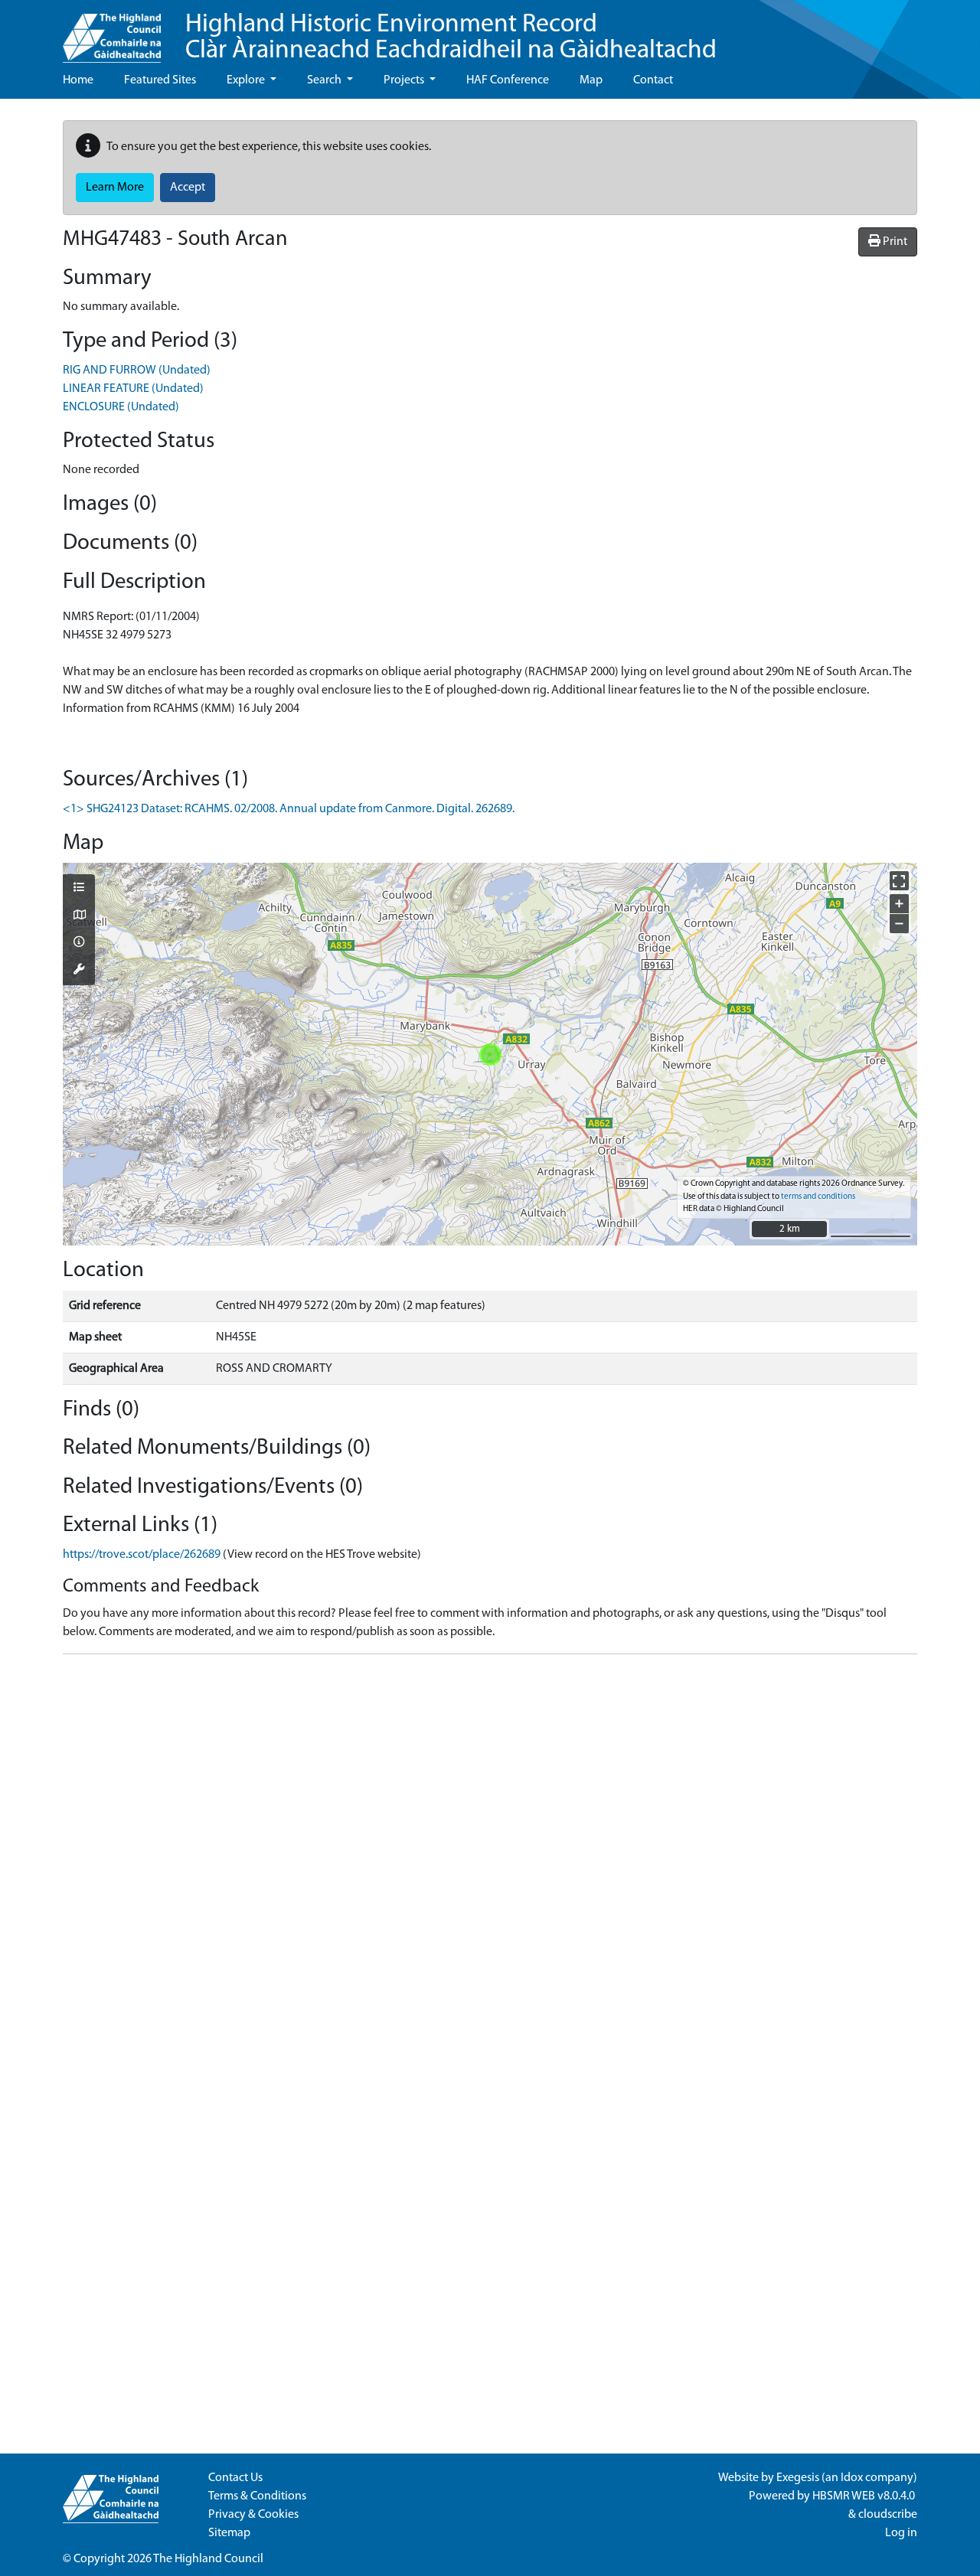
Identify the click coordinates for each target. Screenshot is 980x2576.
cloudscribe (888, 2515)
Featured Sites (160, 80)
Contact (653, 80)
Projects (405, 80)
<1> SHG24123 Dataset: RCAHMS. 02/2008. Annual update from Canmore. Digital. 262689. (289, 809)
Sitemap (229, 2533)
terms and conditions (818, 1197)
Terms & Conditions (257, 2496)
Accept (188, 188)
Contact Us (235, 2478)
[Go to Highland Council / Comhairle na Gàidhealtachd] (112, 31)
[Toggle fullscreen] (899, 881)
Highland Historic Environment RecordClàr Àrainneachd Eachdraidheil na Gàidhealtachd (451, 38)
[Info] (79, 943)
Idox (852, 2478)
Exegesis (798, 2478)
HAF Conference (508, 80)
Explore (247, 80)
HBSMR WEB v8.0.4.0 (865, 2496)
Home (78, 80)
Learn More (115, 188)
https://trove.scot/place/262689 (142, 1555)
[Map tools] (79, 971)
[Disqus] (490, 1858)
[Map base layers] (79, 916)
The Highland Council (208, 2559)
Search (325, 80)
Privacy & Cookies (253, 2515)
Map (591, 80)
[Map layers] (79, 889)
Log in (901, 2533)
